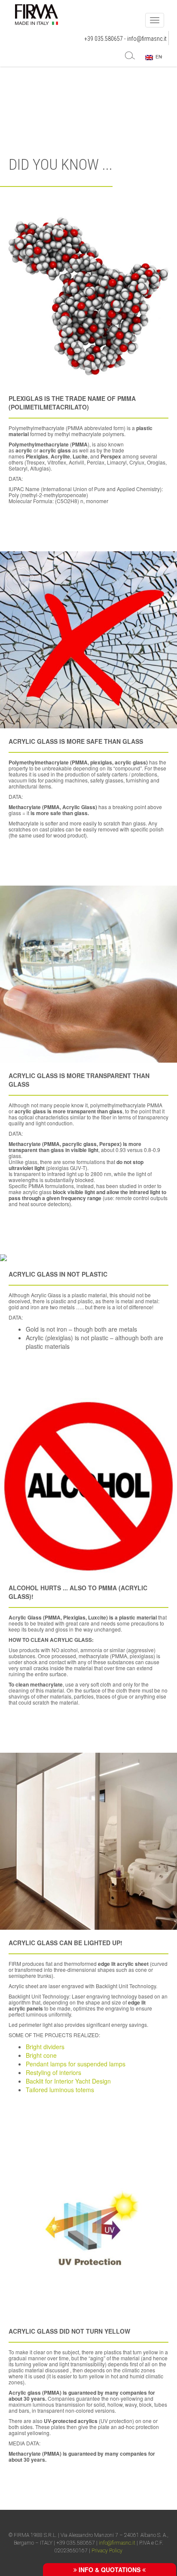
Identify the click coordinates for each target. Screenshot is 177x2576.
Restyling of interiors (53, 2072)
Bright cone (41, 2055)
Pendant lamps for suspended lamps (76, 2064)
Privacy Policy (107, 2551)
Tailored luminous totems (60, 2090)
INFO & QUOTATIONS (110, 2570)
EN (157, 57)
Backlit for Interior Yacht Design (68, 2081)
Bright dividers (45, 2047)
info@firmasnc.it (147, 39)
